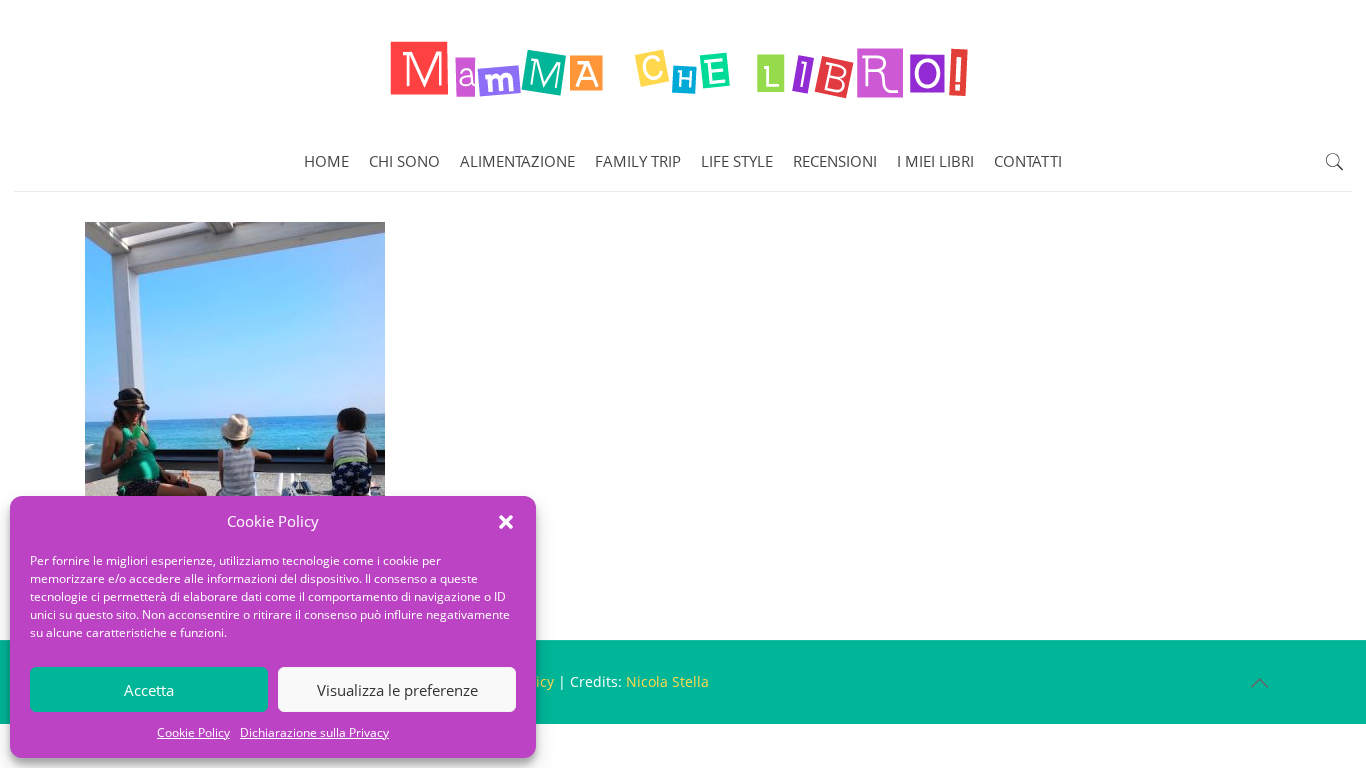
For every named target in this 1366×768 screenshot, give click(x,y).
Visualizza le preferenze (397, 690)
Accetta (149, 690)
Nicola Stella (667, 681)
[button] (506, 522)
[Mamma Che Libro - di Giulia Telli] (683, 66)
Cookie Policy (193, 732)
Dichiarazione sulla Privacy (314, 732)
